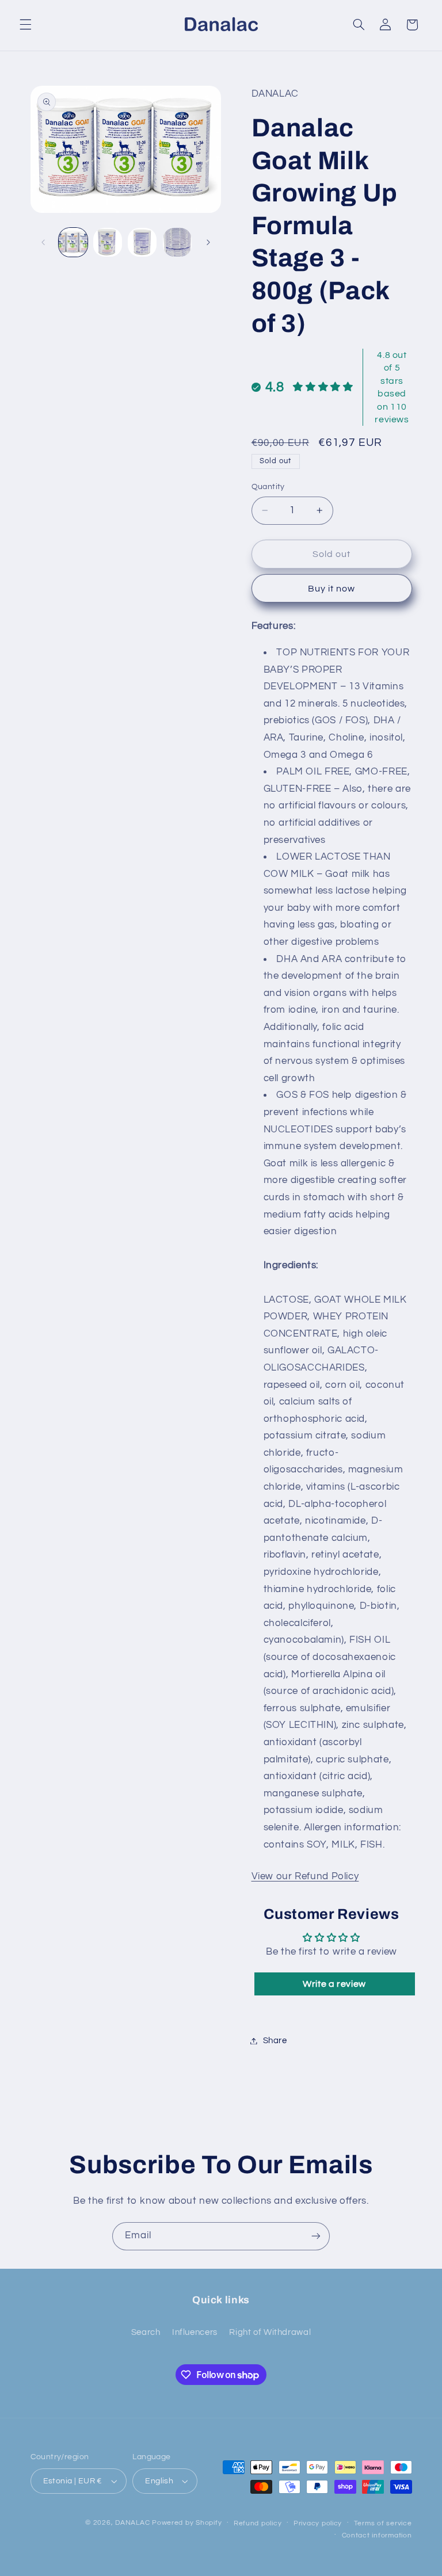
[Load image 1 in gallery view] (73, 242)
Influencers (195, 2332)
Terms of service (383, 2523)
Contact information (377, 2535)
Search (146, 2332)
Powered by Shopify (187, 2523)
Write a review (334, 1984)
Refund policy (258, 2523)
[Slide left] (43, 242)
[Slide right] (208, 242)
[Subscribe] (316, 2236)
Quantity (268, 487)
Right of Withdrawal (270, 2332)
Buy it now (332, 589)
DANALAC (132, 2523)
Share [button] (275, 2041)
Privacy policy (318, 2523)
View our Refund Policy (305, 1876)
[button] (25, 25)
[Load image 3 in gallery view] (142, 242)
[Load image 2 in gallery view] (108, 242)
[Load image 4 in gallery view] (177, 242)
